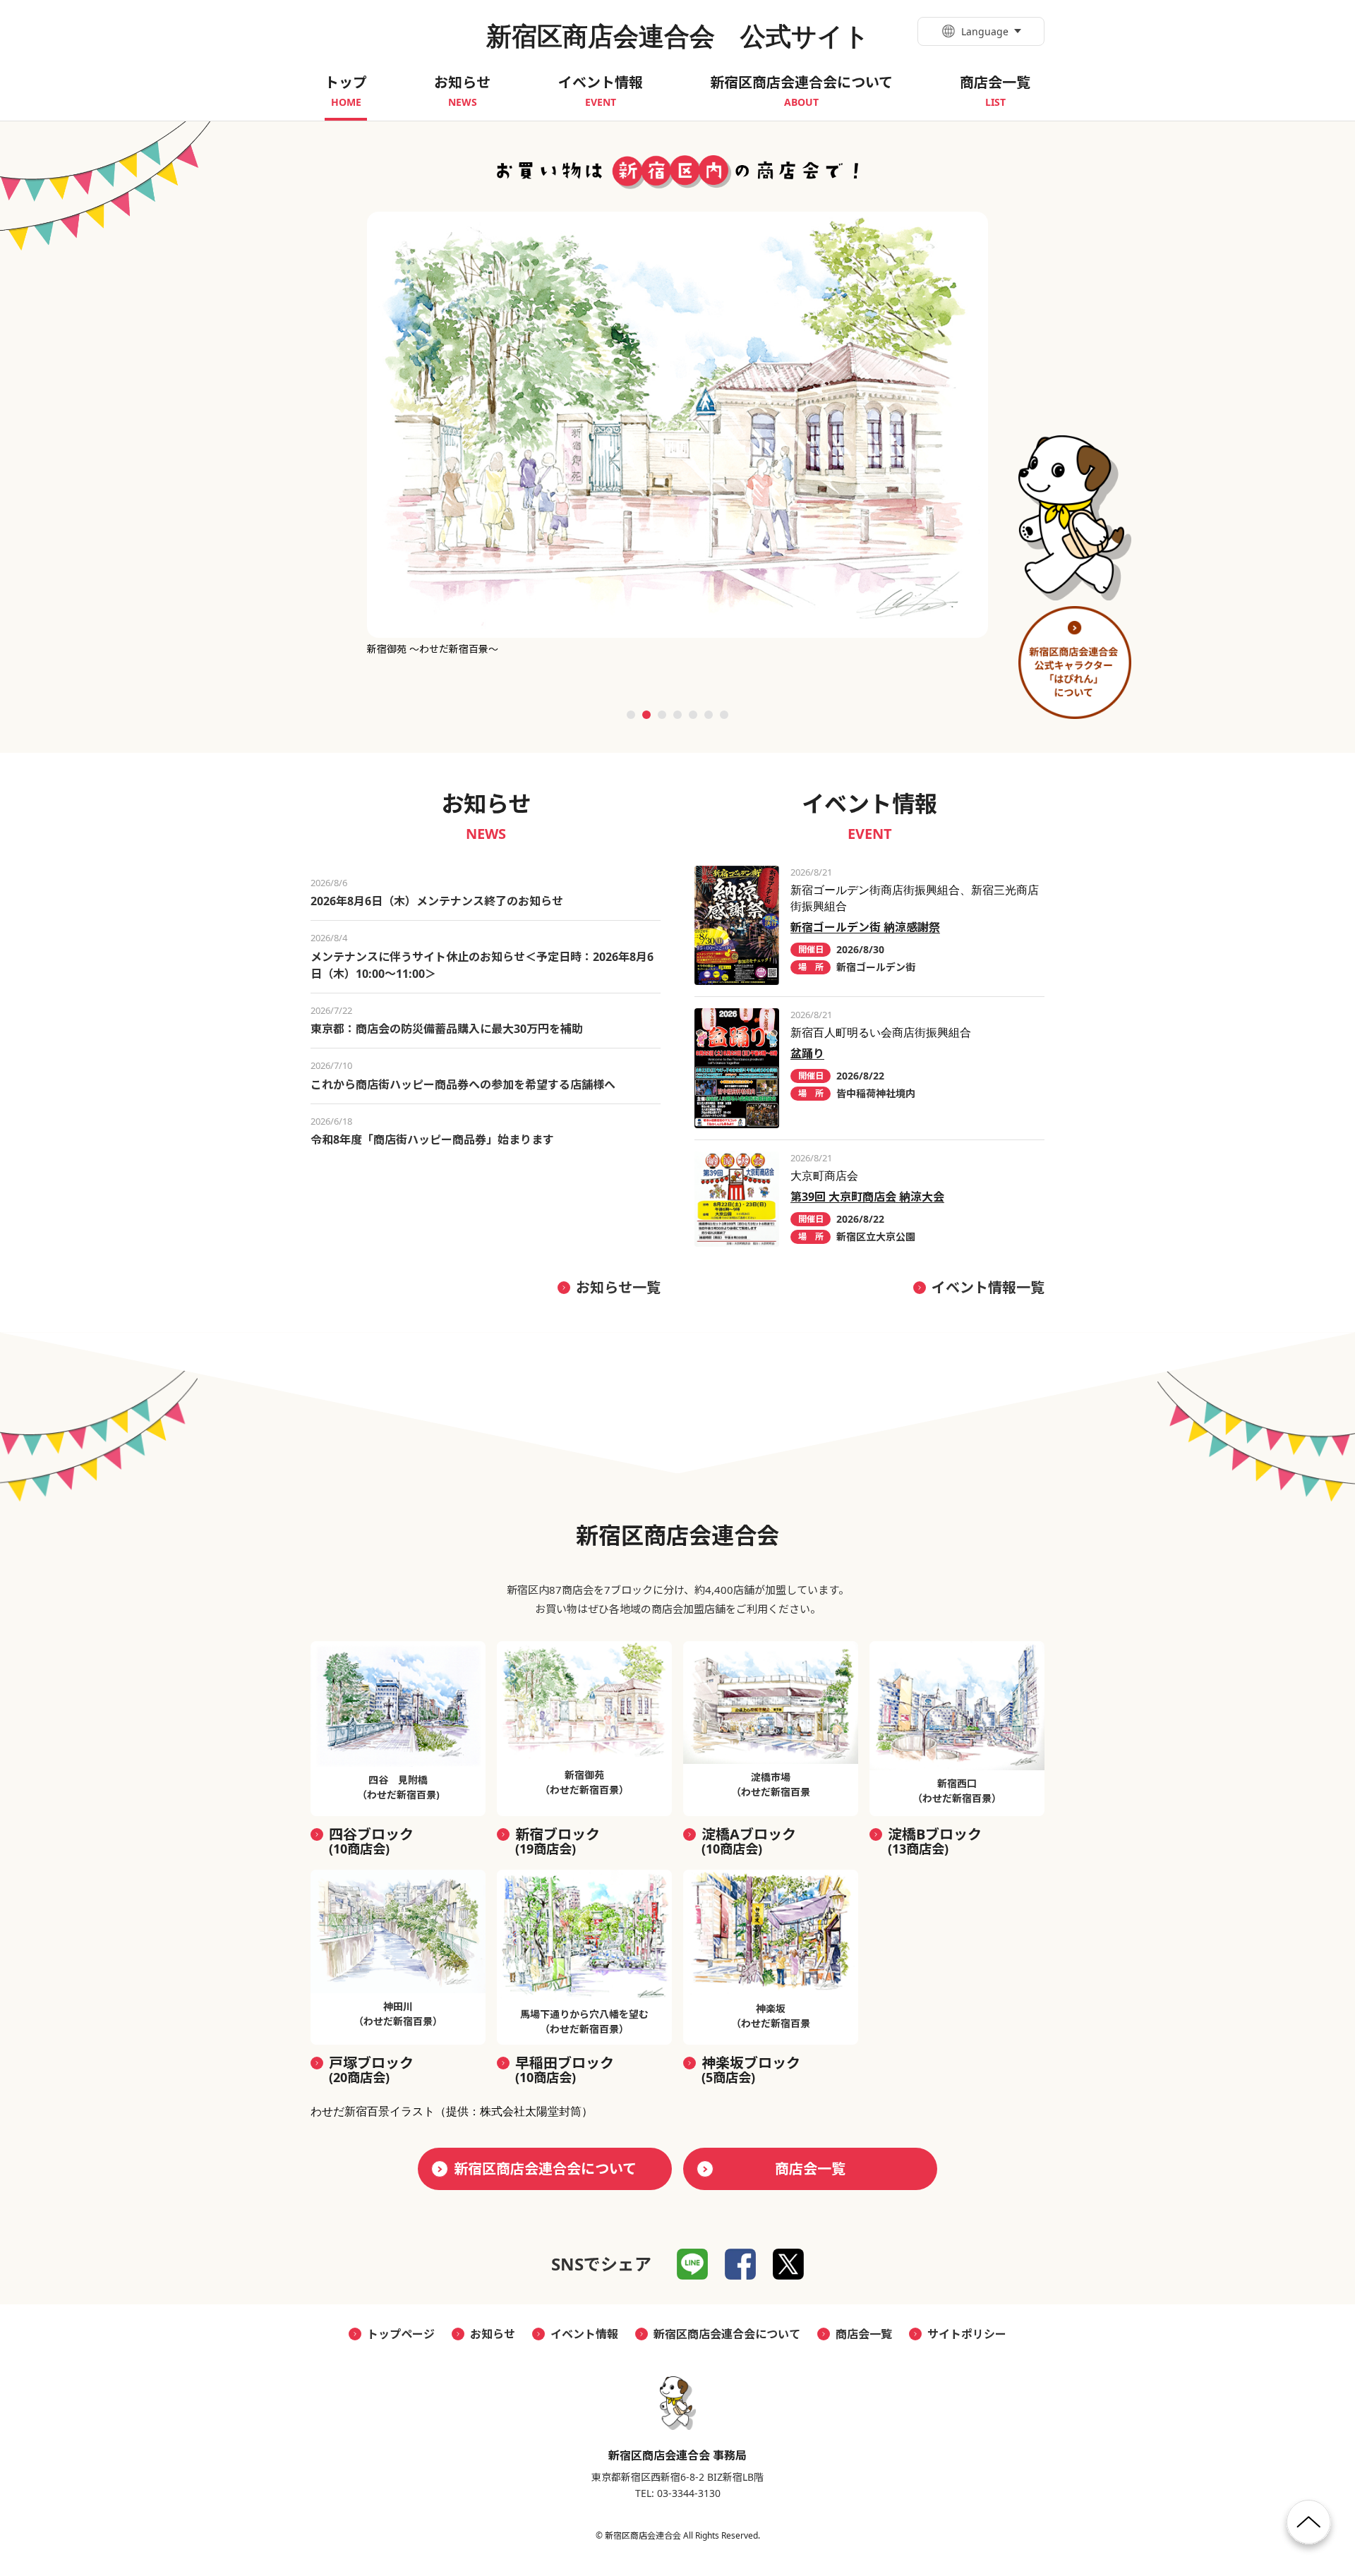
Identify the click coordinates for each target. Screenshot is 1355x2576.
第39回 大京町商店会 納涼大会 (867, 1197)
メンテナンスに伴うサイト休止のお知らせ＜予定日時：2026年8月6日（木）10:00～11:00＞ (482, 965)
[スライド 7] (724, 715)
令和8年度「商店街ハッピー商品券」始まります (432, 1139)
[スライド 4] (677, 715)
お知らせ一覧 (618, 1287)
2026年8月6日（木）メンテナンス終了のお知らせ (437, 901)
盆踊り (807, 1053)
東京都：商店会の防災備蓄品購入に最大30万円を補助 (447, 1029)
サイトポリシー (967, 2334)
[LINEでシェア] (692, 2264)
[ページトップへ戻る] (1309, 2528)
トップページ (401, 2334)
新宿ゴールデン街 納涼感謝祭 (865, 927)
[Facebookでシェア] (740, 2264)
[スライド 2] (646, 715)
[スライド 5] (693, 715)
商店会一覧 (810, 2169)
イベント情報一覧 (988, 1287)
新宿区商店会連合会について (545, 2169)
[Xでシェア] (788, 2264)
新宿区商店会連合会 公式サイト (678, 36)
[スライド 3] (662, 715)
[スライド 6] (709, 715)
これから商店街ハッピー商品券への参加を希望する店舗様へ (463, 1084)
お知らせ (493, 2334)
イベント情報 (584, 2334)
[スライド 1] (631, 715)
